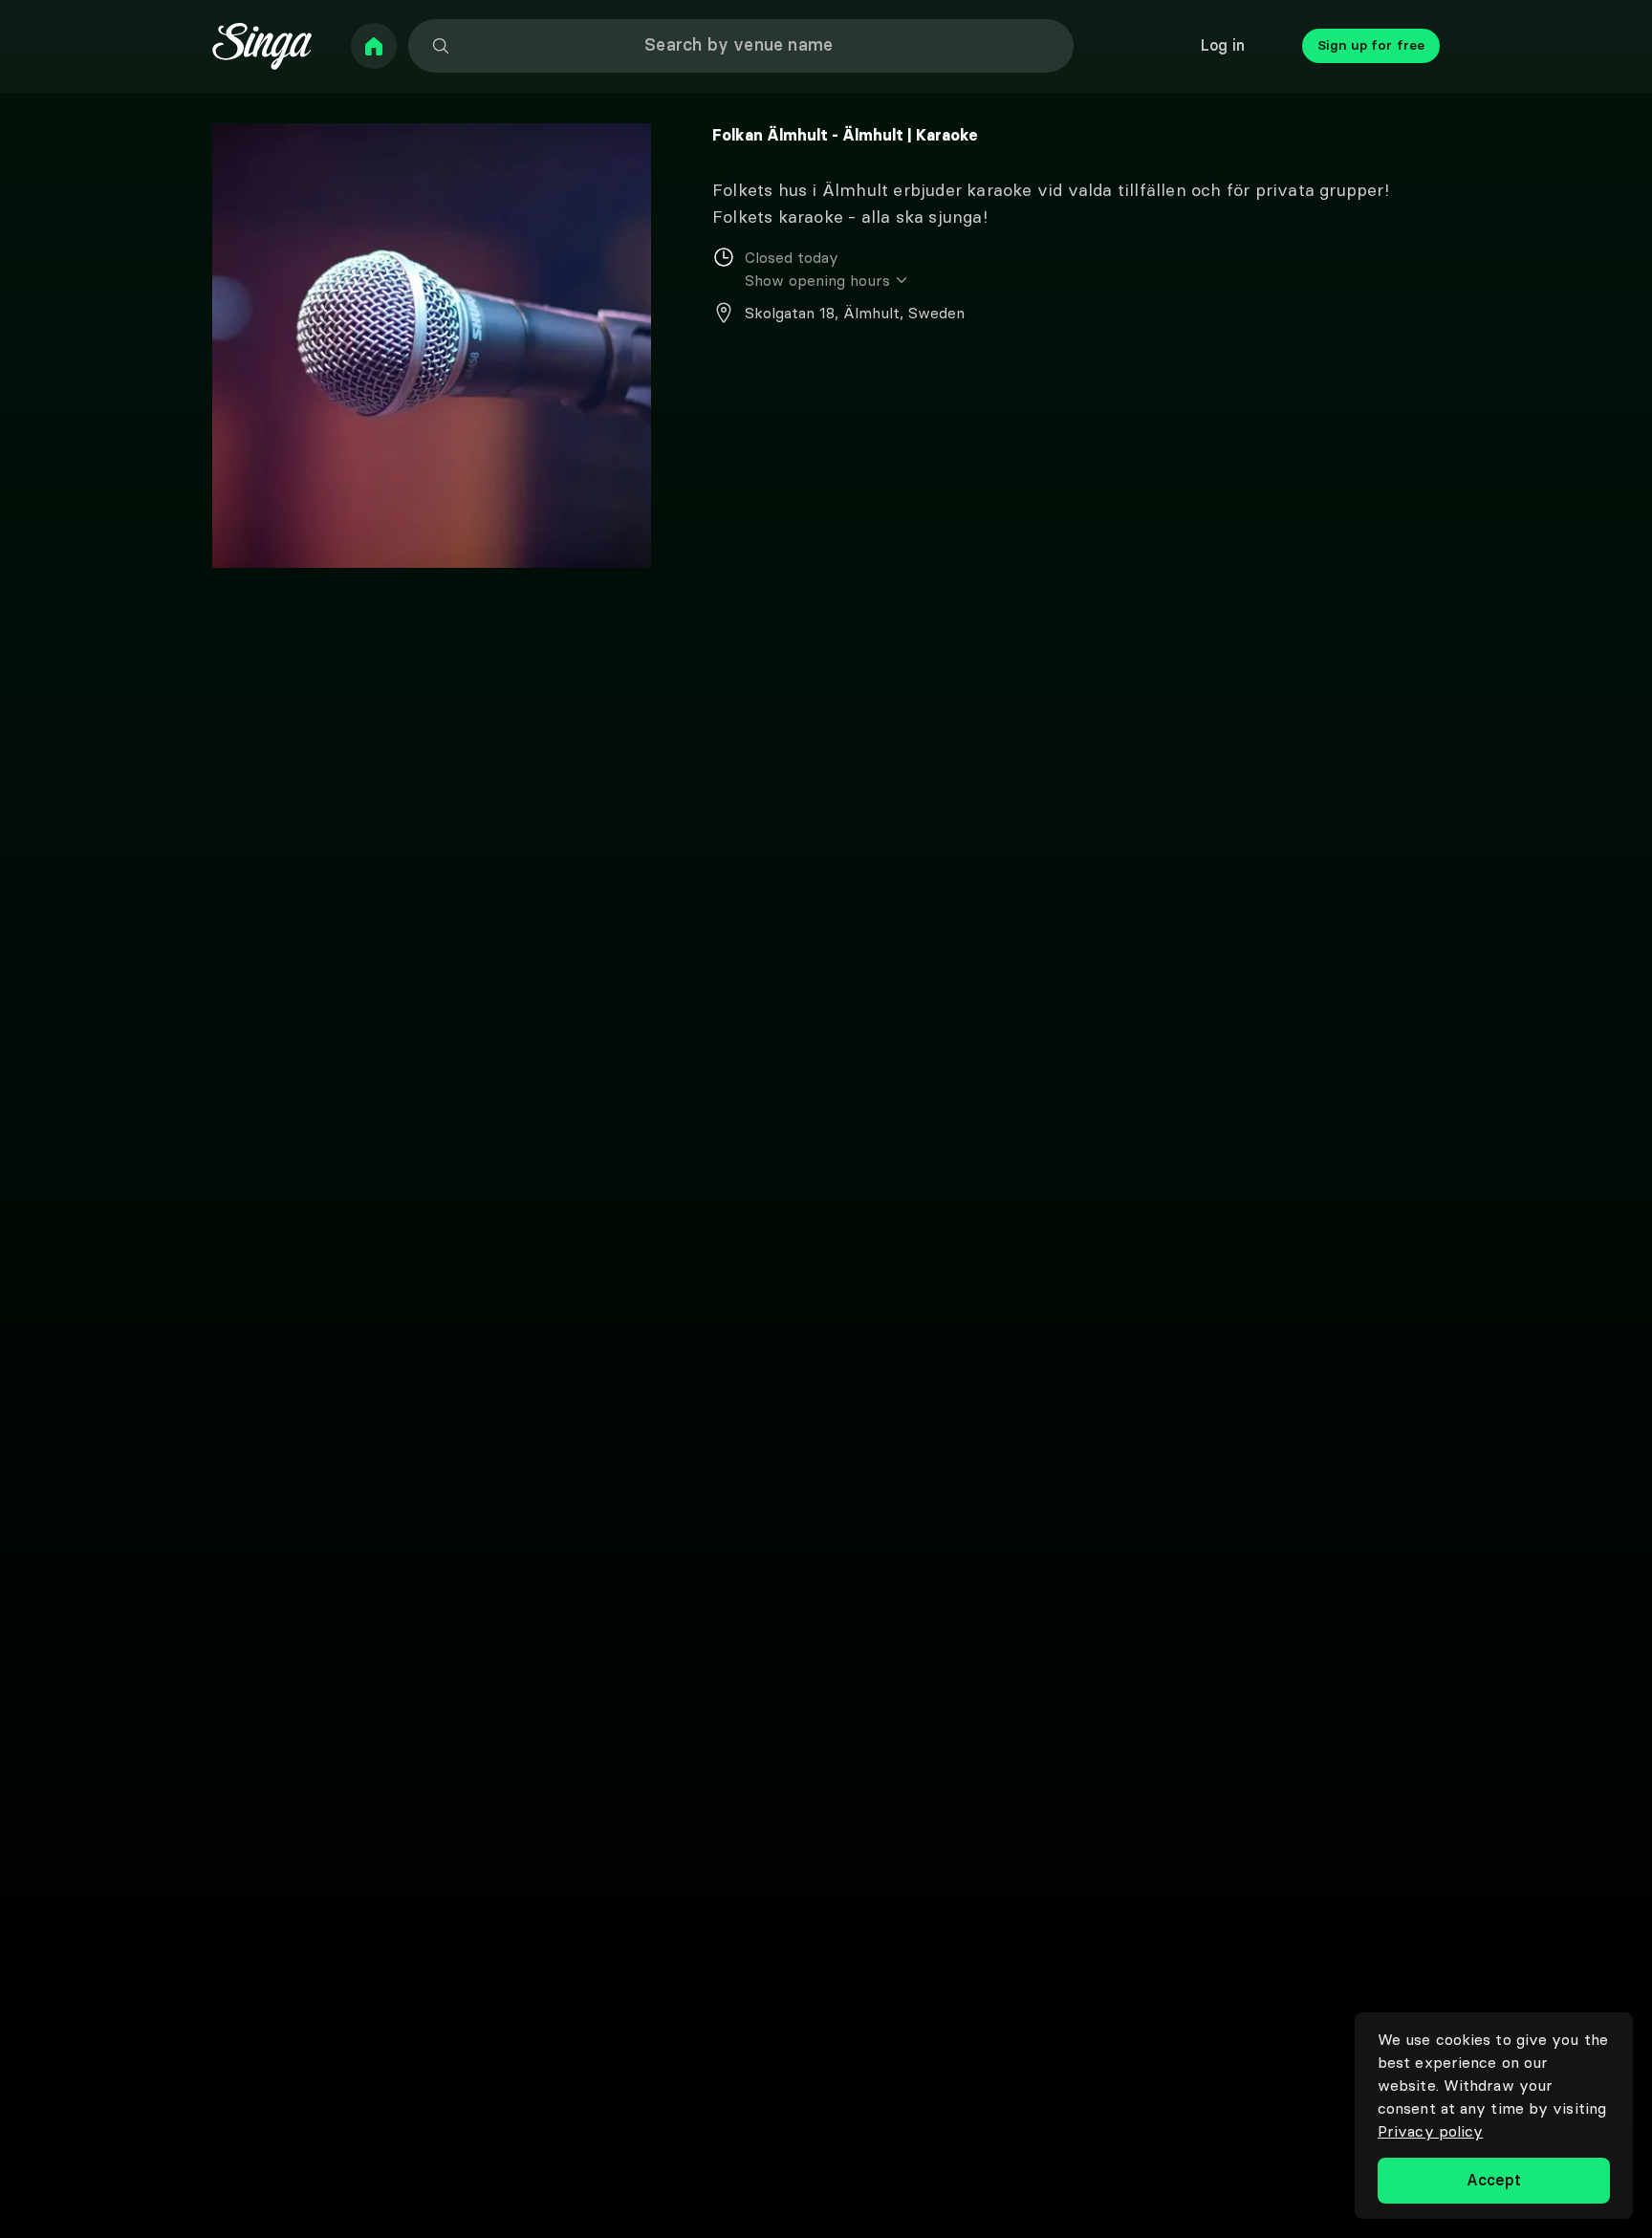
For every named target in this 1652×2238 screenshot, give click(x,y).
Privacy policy (1430, 2131)
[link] (374, 46)
